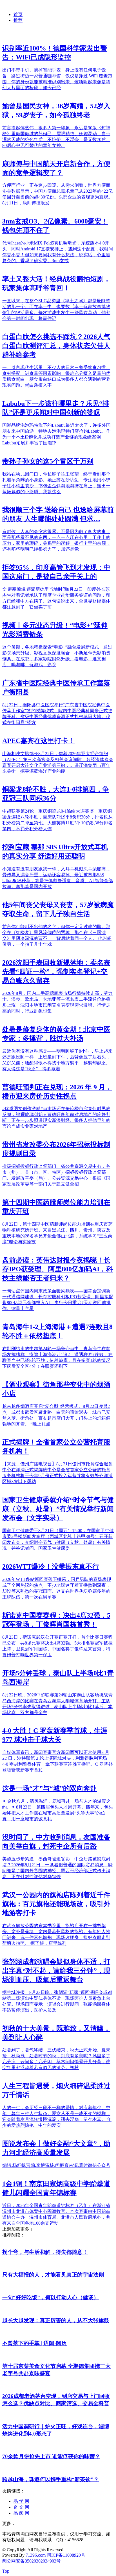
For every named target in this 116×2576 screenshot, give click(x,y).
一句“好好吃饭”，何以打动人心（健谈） (51, 2297)
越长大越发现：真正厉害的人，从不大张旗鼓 (56, 2320)
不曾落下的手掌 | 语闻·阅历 (34, 2343)
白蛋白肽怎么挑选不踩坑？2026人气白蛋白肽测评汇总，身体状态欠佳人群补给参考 (56, 346)
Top (6, 2571)
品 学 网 (21, 2501)
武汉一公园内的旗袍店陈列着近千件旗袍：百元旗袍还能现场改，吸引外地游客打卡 (56, 1904)
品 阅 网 (21, 2513)
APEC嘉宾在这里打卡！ (38, 741)
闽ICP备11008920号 (66, 2555)
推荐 (18, 20)
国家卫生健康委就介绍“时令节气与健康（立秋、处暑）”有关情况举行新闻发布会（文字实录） (58, 1509)
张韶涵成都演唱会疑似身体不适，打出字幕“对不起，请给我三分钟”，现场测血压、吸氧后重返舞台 (56, 1971)
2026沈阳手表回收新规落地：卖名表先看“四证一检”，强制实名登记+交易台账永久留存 (56, 972)
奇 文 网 (21, 2507)
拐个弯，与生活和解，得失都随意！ (45, 2252)
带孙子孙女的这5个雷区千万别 (48, 461)
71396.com (36, 2555)
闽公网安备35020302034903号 (32, 2561)
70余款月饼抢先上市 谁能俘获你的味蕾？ (51, 2456)
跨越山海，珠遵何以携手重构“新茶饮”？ (51, 2479)
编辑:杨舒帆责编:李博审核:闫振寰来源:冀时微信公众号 (56, 2165)
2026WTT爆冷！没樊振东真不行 (51, 1567)
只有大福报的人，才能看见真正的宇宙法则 (53, 2275)
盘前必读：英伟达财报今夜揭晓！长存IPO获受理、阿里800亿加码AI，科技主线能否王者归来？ (58, 1269)
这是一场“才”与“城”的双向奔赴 (50, 1788)
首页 (18, 14)
